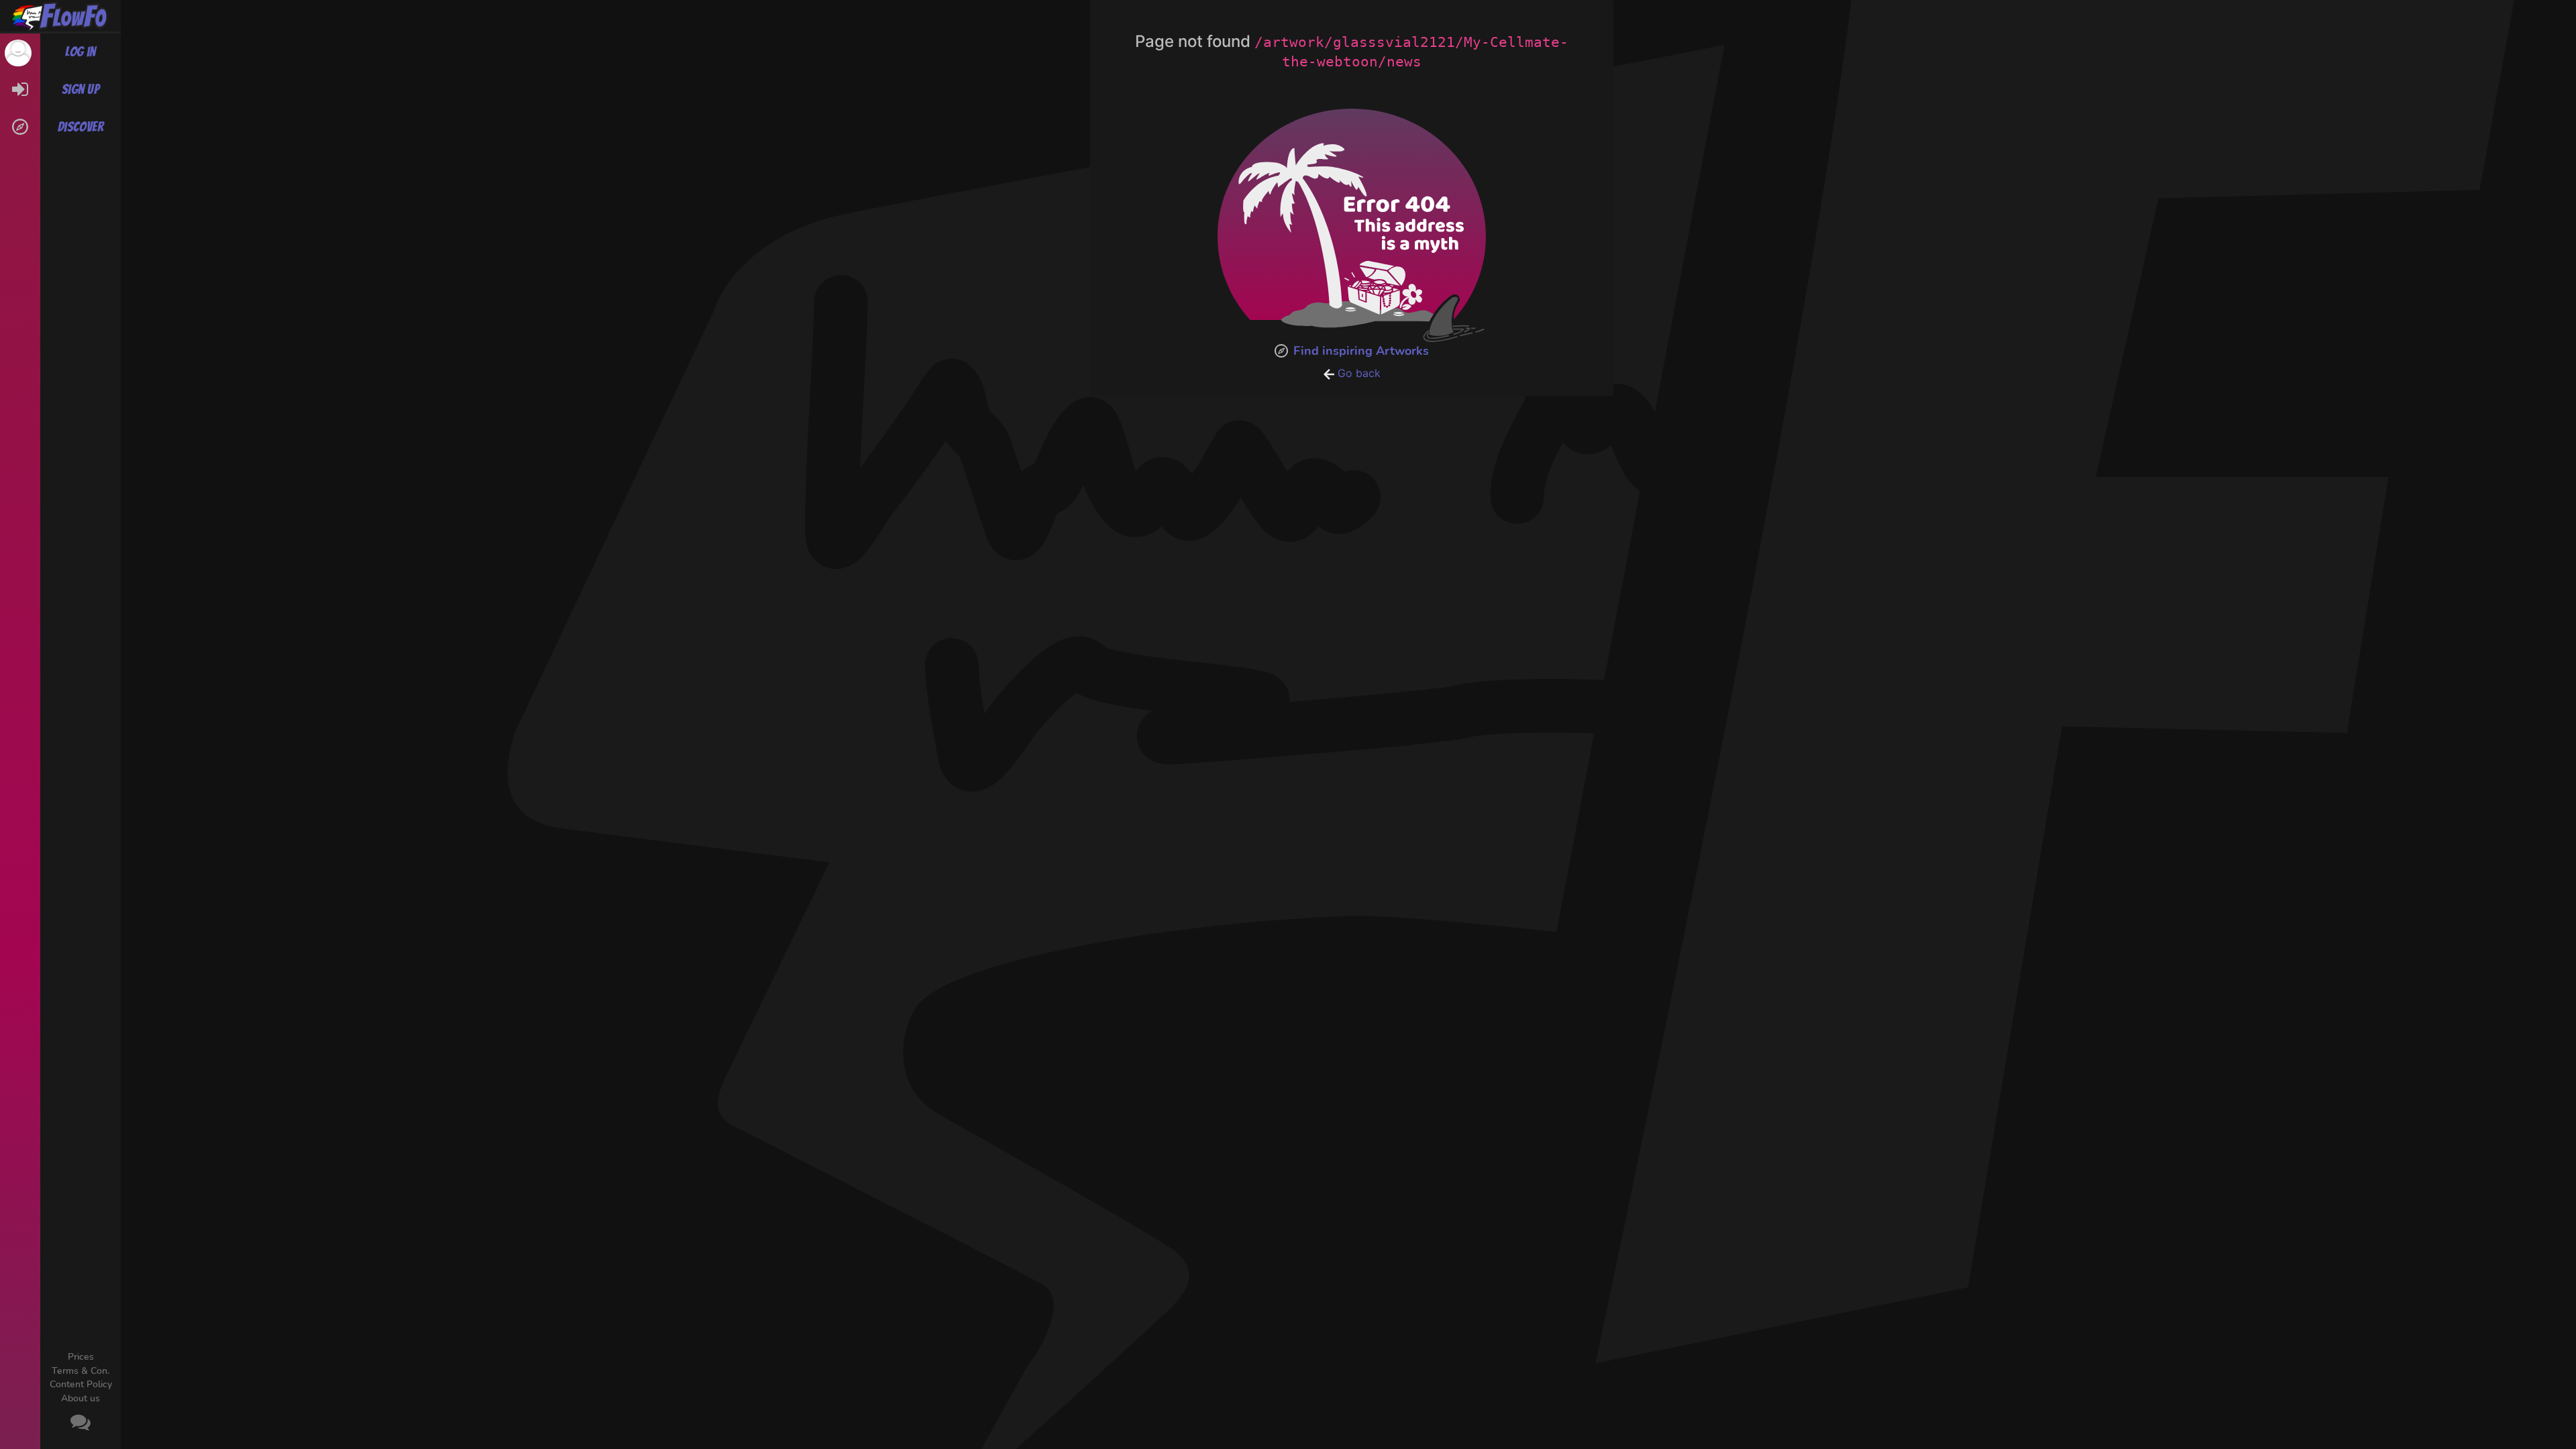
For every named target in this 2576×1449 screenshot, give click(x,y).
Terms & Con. (80, 1371)
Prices (81, 1357)
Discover (81, 127)
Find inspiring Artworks (1361, 351)
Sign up (80, 89)
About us (80, 1398)
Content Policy (81, 1384)
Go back (1357, 373)
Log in (80, 52)
